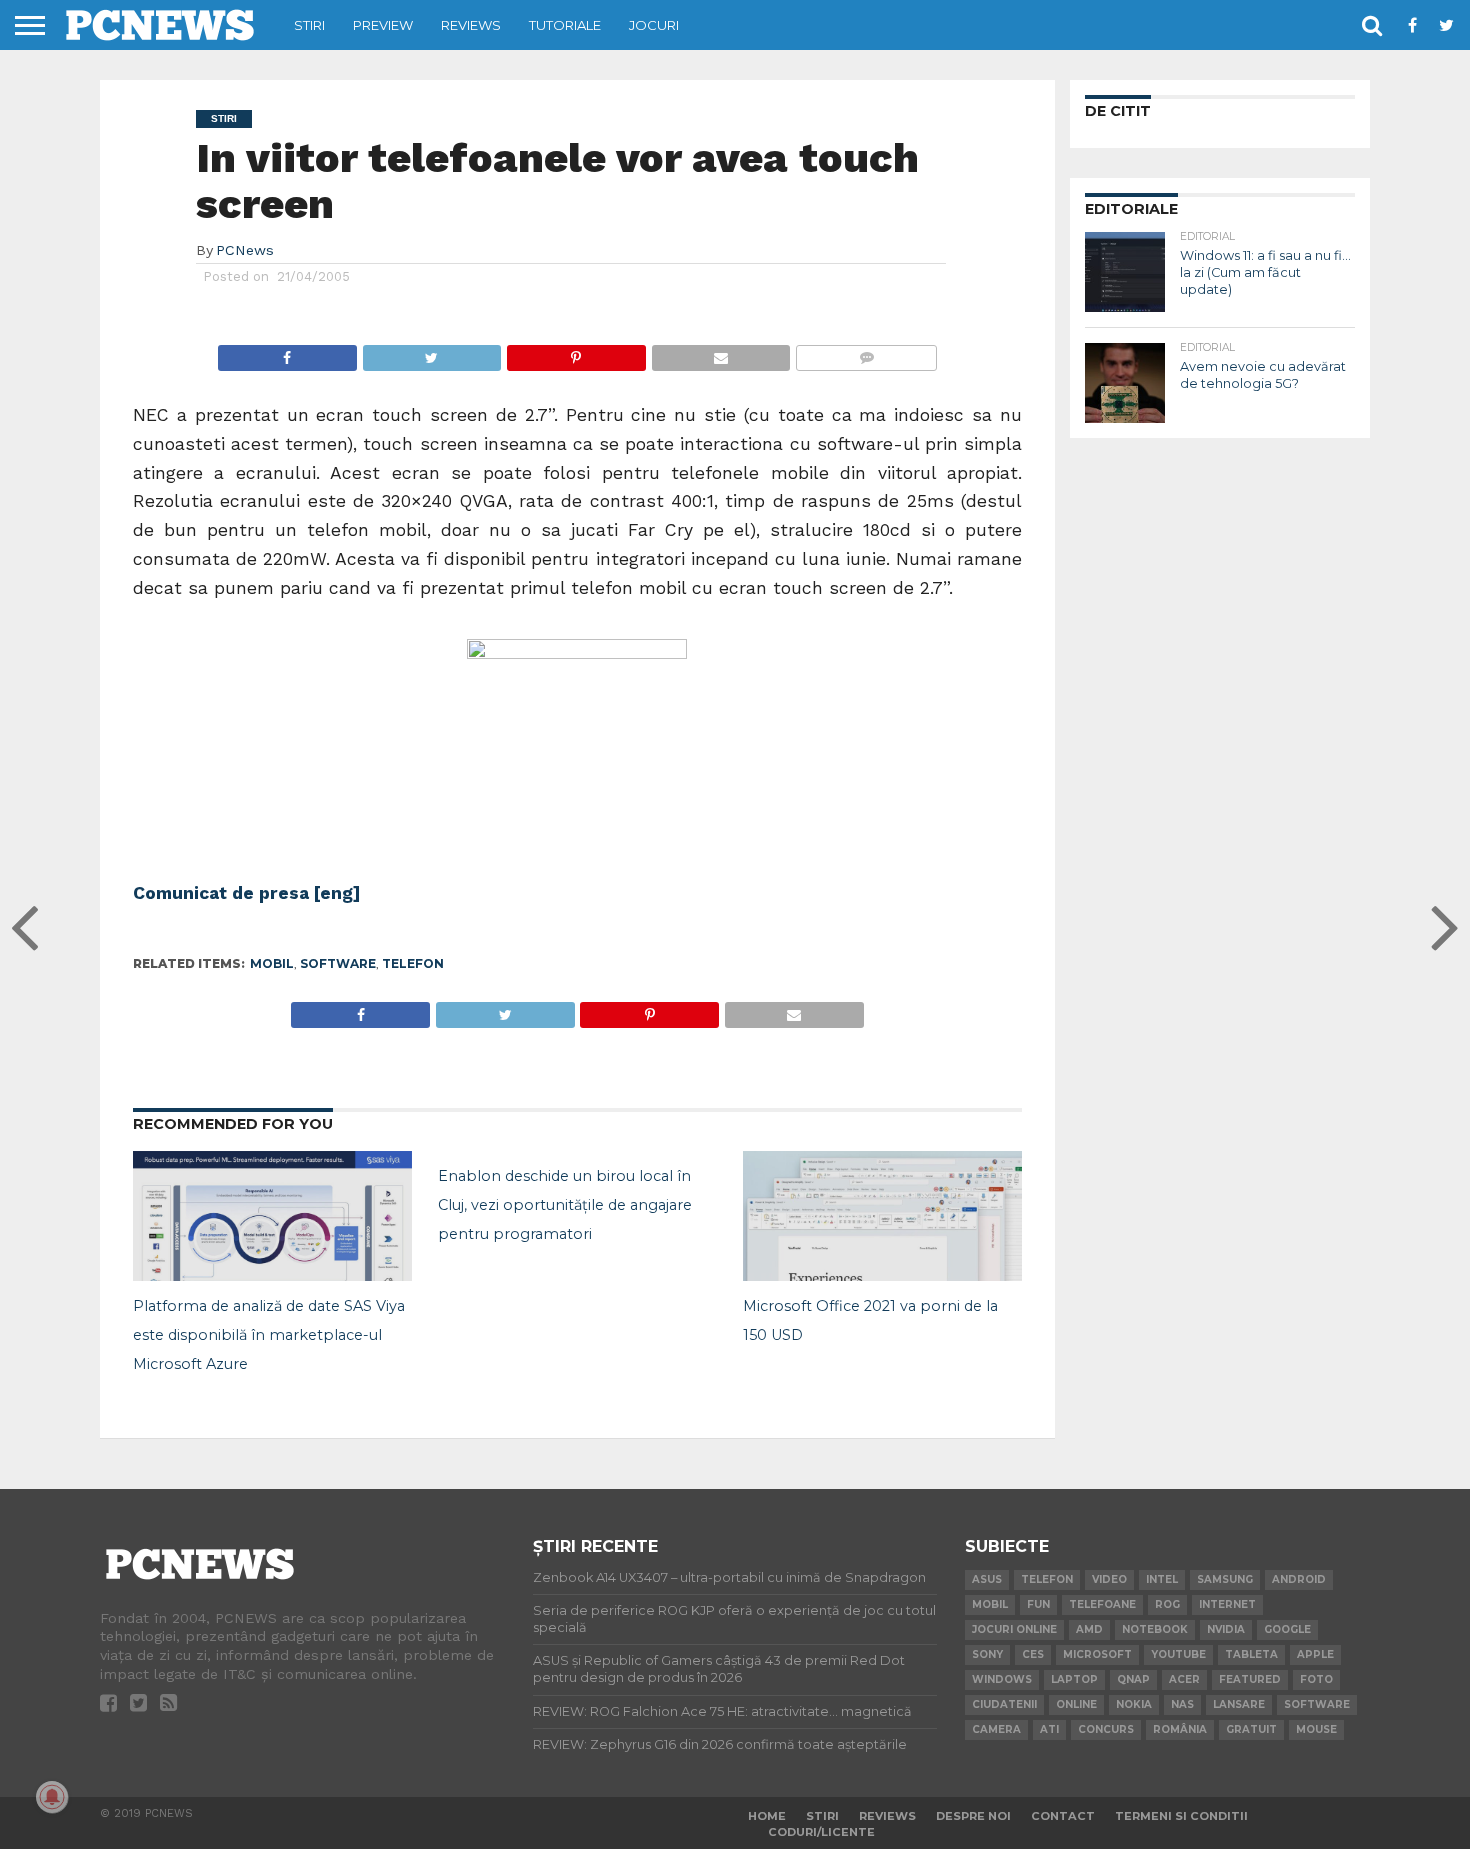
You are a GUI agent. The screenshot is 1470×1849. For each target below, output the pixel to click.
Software (338, 963)
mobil (272, 963)
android (1299, 1579)
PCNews (245, 250)
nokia (1134, 1704)
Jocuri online (1014, 1629)
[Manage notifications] (52, 1797)
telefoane (1102, 1604)
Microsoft (1097, 1654)
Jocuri (654, 25)
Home (767, 1816)
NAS (1182, 1704)
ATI (1049, 1729)
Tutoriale (565, 25)
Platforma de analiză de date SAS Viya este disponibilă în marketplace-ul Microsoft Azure (269, 1335)
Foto (1316, 1679)
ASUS (987, 1579)
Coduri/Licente (821, 1832)
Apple (1315, 1654)
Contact (1063, 1816)
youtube (1178, 1654)
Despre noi (973, 1816)
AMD (1089, 1629)
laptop (1074, 1679)
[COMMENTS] (866, 352)
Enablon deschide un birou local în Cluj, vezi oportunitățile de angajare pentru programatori (565, 1205)
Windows (1002, 1679)
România (1180, 1729)
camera (996, 1729)
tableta (1251, 1654)
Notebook (1155, 1629)
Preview (383, 25)
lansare (1239, 1704)
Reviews (471, 25)
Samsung (1225, 1579)
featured (1250, 1679)
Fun (1038, 1604)
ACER (1184, 1679)
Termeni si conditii (1181, 1816)
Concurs (1106, 1729)
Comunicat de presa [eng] (247, 893)
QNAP (1133, 1679)
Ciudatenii (1004, 1704)
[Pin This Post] (576, 352)
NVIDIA (1226, 1629)
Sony (987, 1654)
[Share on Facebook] (287, 352)
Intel (1162, 1579)
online (1076, 1704)
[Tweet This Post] (432, 352)
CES (1033, 1654)
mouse (1316, 1729)
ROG (1167, 1604)
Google (1287, 1629)
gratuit (1251, 1729)
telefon (413, 963)
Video (1109, 1579)
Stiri (309, 25)
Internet (1227, 1604)
